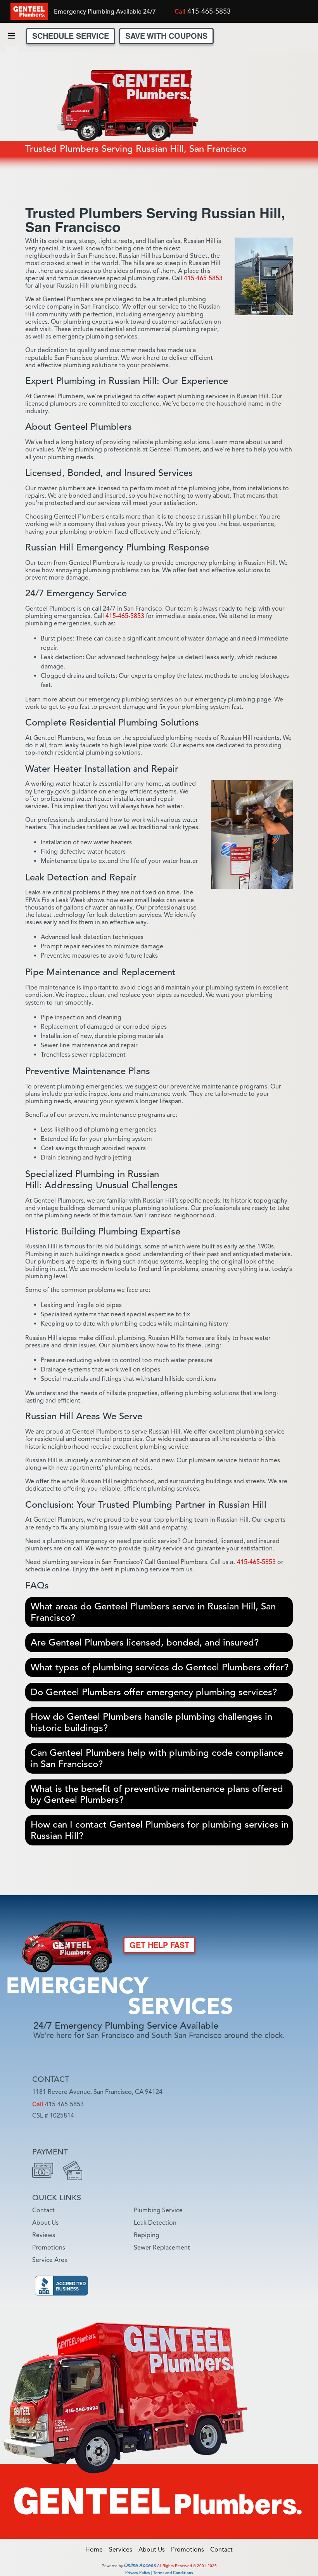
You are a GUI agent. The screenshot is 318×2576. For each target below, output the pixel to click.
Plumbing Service (158, 2210)
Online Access (140, 2566)
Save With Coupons (166, 36)
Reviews (44, 2235)
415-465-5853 (209, 11)
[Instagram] (298, 13)
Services (123, 2550)
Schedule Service (71, 36)
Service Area (50, 2260)
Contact (43, 2210)
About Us (45, 2223)
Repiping (147, 2235)
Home (96, 2550)
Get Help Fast (159, 1945)
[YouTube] (117, 2131)
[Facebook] (240, 13)
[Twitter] (279, 13)
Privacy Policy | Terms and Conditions (159, 2573)
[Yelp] (260, 13)
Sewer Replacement (162, 2248)
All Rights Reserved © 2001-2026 (187, 2566)
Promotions (49, 2248)
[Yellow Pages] (136, 2131)
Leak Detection (155, 2223)
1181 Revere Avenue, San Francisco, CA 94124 (97, 2092)
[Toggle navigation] (11, 36)
